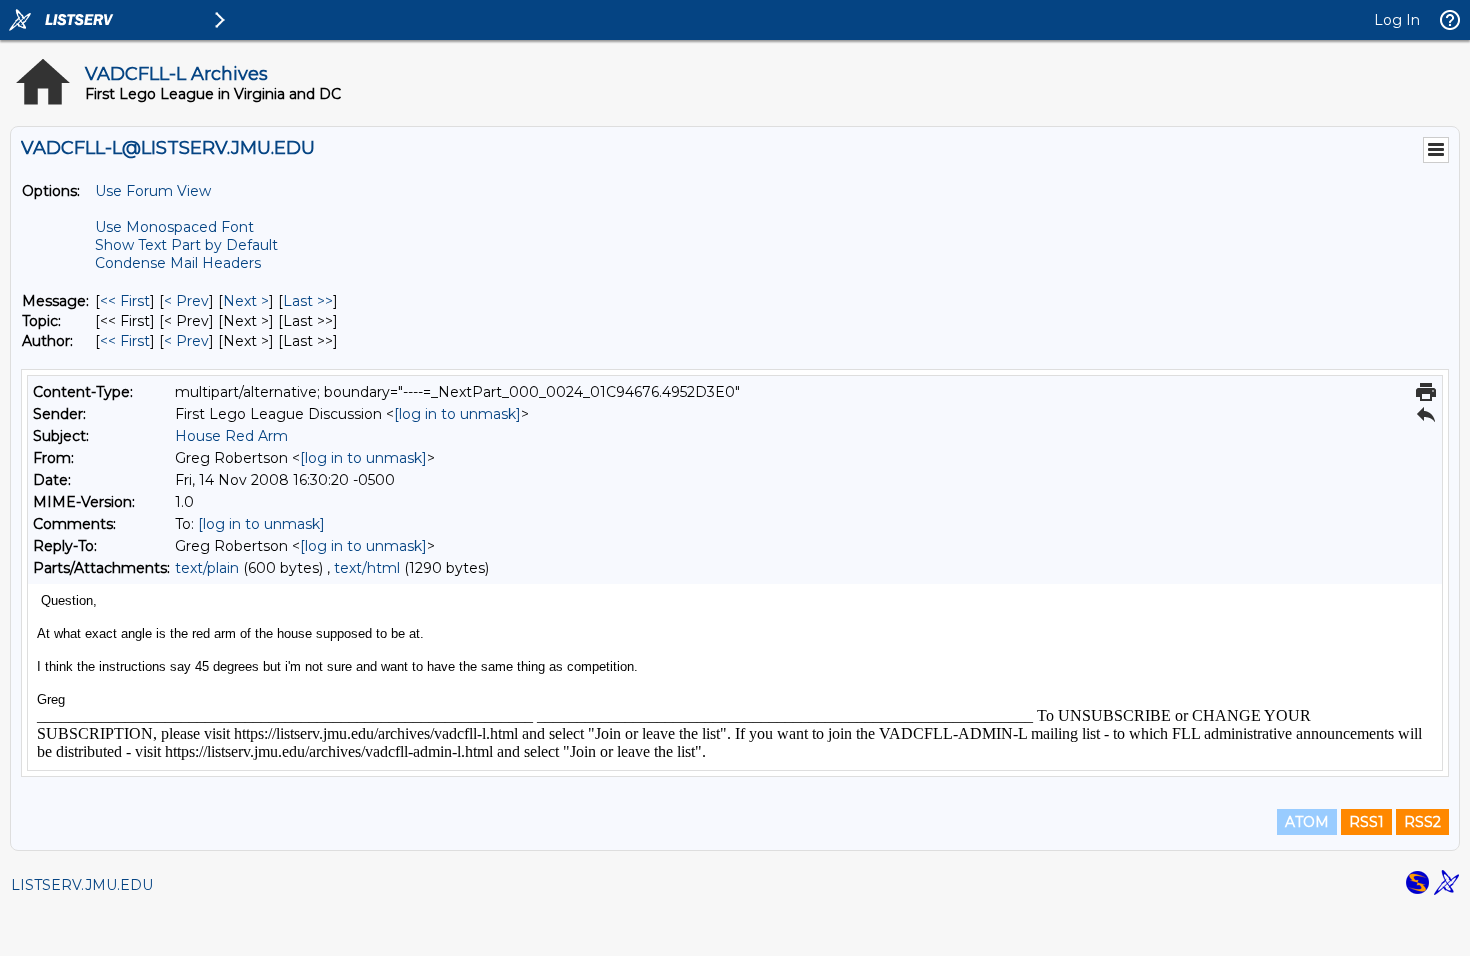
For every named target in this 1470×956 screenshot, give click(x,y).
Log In (1397, 20)
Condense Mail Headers (178, 263)
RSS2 (1422, 822)
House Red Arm (231, 436)
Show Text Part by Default (186, 245)
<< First (125, 301)
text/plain (207, 568)
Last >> (308, 301)
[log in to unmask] (457, 414)
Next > (246, 301)
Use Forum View (153, 191)
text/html (367, 568)
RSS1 (1366, 822)
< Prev (186, 301)
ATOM (1307, 822)
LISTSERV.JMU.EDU (82, 885)
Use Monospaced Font (174, 227)
